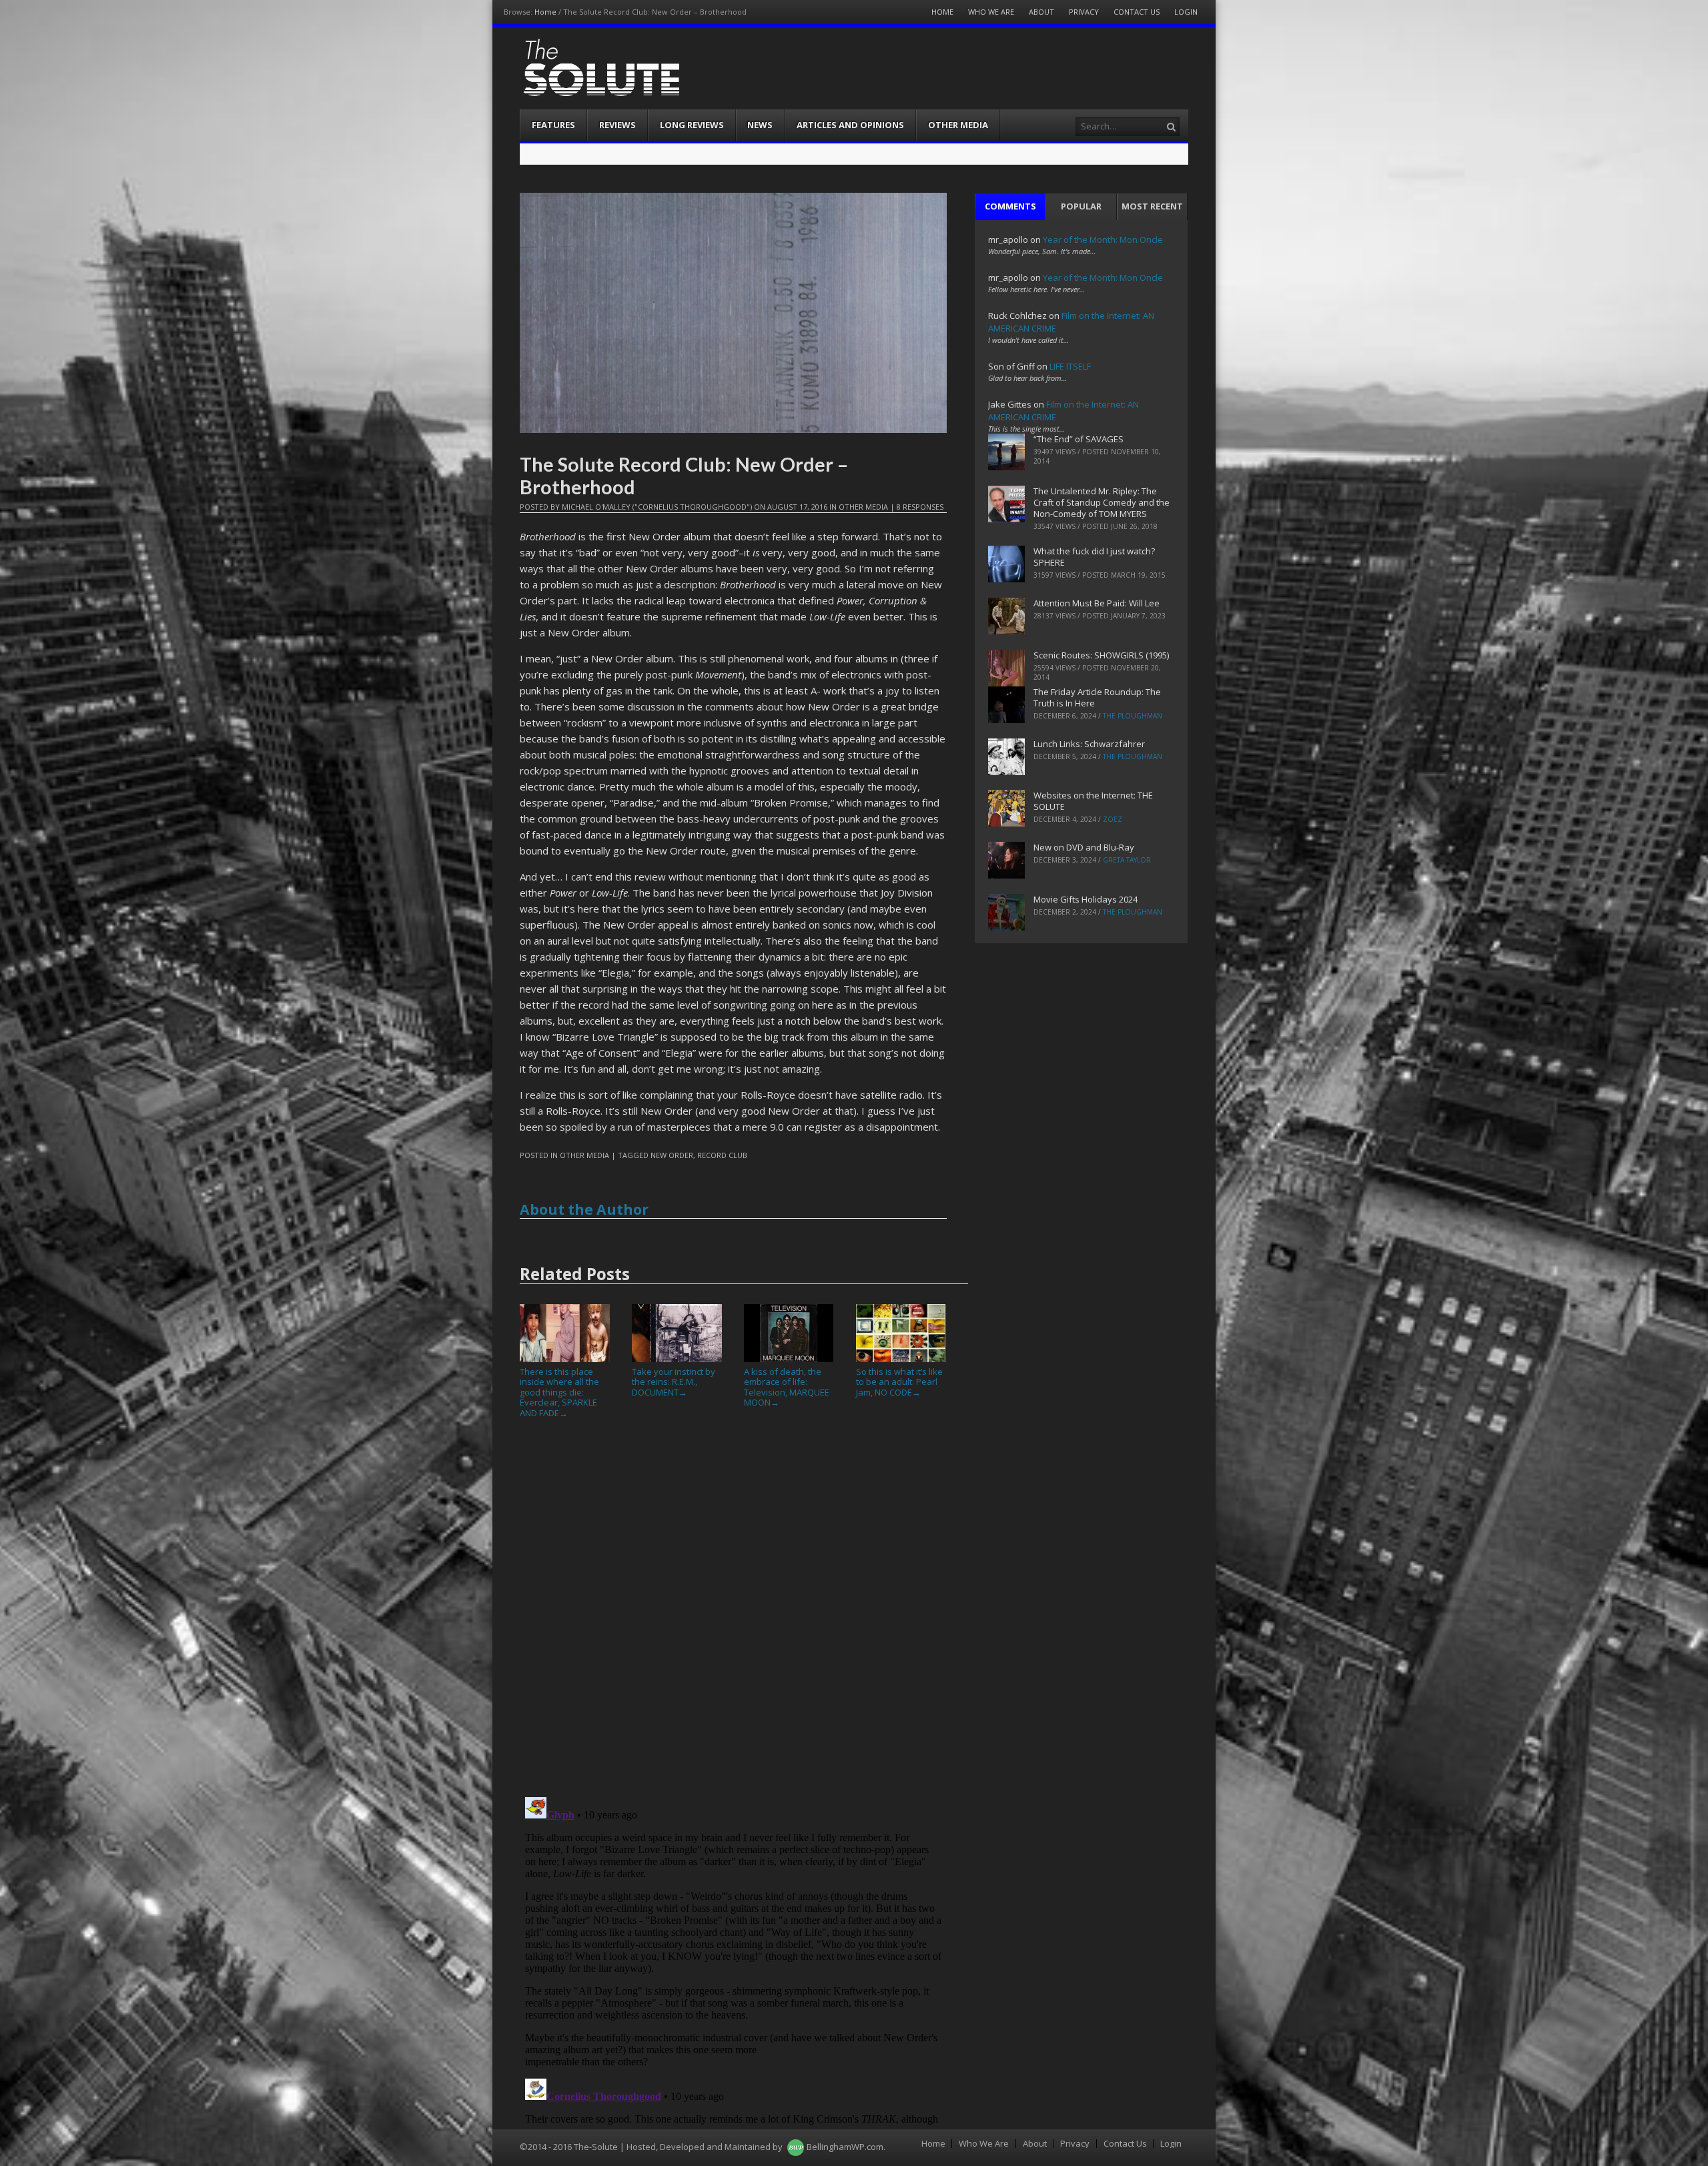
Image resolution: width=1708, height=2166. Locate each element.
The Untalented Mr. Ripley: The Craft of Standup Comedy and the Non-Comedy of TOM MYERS (1102, 502)
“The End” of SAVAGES (1079, 439)
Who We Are (991, 12)
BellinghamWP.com (845, 2147)
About (1041, 12)
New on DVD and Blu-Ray (1084, 847)
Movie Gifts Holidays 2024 (1086, 899)
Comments (1010, 206)
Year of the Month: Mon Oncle (1103, 239)
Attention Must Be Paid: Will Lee (1097, 603)
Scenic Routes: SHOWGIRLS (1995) (1101, 655)
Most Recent (1152, 206)
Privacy (1084, 12)
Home (545, 12)
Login (1186, 12)
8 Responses (920, 507)
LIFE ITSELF (1070, 366)
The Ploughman (1133, 716)
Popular (1081, 206)
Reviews (617, 125)
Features (553, 125)
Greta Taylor (1127, 860)
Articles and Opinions (850, 125)
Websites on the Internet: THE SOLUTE (1093, 801)
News (760, 125)
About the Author (584, 1209)
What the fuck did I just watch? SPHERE (1094, 557)
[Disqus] (733, 1613)
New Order (672, 1155)
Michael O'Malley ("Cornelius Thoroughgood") (657, 507)
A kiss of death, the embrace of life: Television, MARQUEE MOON (787, 1387)
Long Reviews (692, 125)
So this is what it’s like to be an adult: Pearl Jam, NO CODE (899, 1382)
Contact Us (1137, 12)
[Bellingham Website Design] (796, 2147)
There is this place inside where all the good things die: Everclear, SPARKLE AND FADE (559, 1392)
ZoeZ (1113, 819)
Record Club (722, 1155)
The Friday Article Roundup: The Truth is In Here (1097, 697)
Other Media (958, 125)
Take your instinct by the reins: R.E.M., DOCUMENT (674, 1382)
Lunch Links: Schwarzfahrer (1089, 744)
